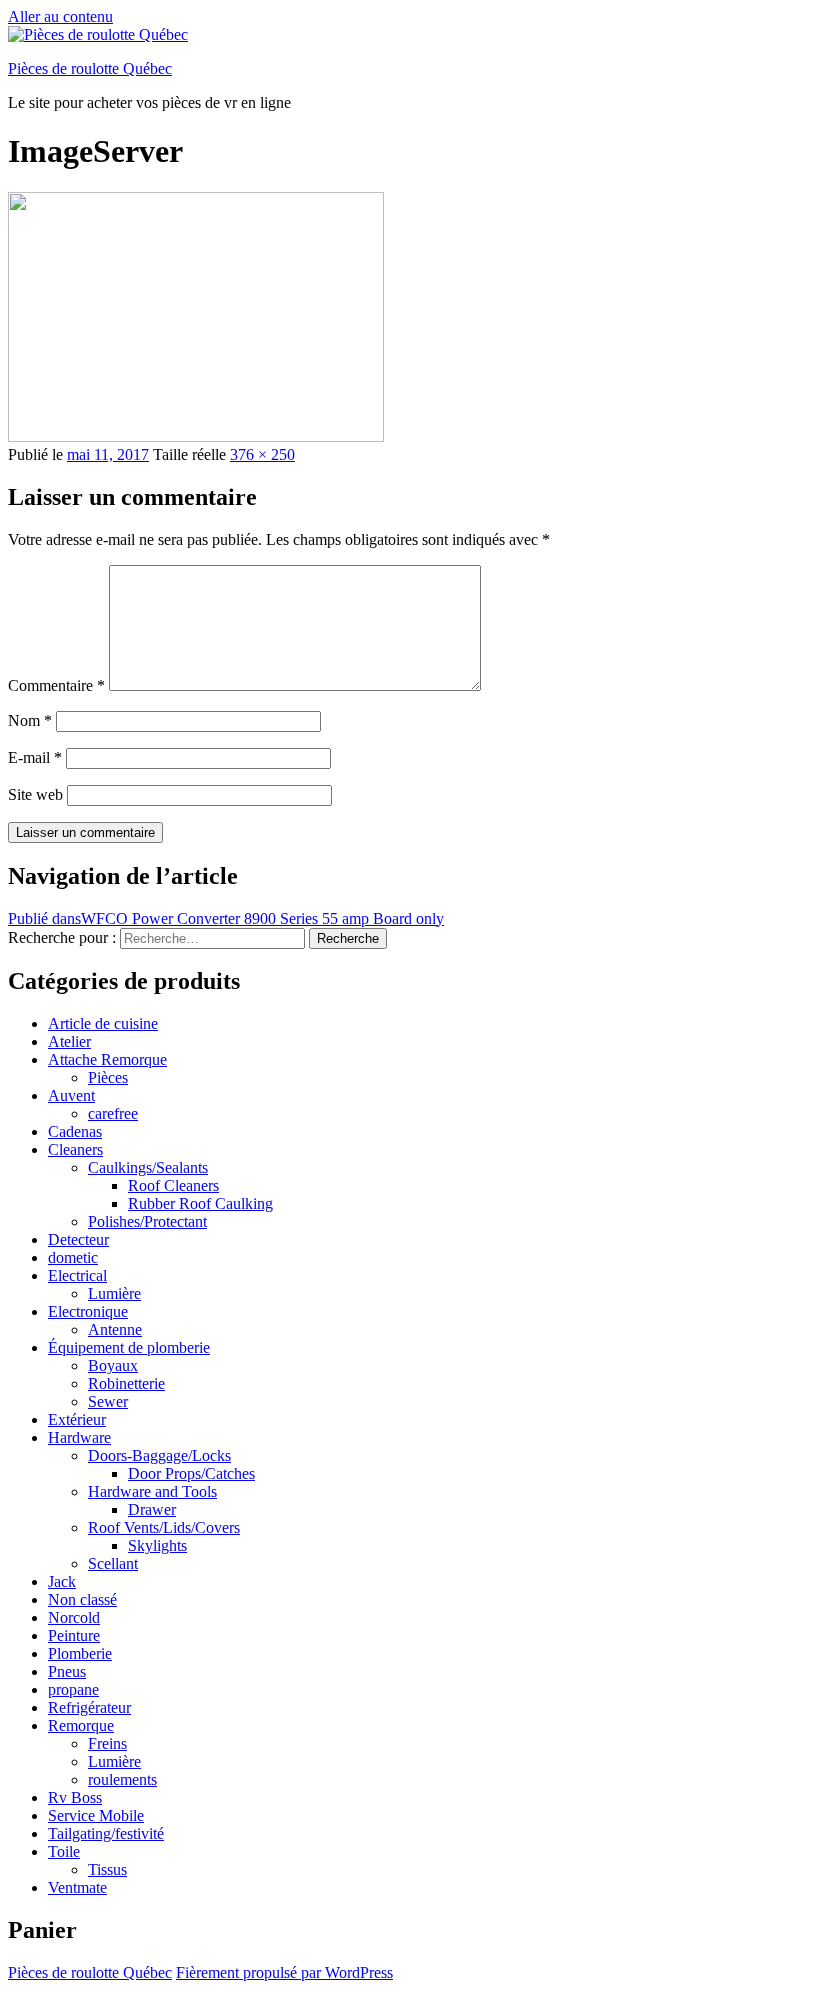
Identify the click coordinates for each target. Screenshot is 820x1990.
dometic (73, 1257)
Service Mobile (96, 1815)
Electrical (77, 1275)
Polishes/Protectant (147, 1221)
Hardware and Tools (152, 1491)
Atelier (69, 1041)
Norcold (74, 1617)
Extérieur (77, 1419)
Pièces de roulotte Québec (90, 68)
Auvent (71, 1095)
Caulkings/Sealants (148, 1167)
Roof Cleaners (173, 1185)
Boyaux (113, 1365)
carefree (113, 1113)
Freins (107, 1743)
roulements (122, 1779)
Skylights (157, 1545)
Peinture (74, 1635)
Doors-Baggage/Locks (159, 1455)
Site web (35, 794)
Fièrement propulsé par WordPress (284, 1972)
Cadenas (75, 1131)
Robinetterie (126, 1383)
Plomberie (80, 1653)
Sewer (108, 1401)
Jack (62, 1581)
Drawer (152, 1509)
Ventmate (77, 1887)
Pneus (67, 1671)
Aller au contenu (60, 16)
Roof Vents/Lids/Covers (164, 1527)
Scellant (113, 1563)
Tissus (107, 1869)
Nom (30, 720)
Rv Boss (75, 1797)
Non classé (82, 1599)
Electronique (88, 1311)
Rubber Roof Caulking (200, 1203)
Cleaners (75, 1149)
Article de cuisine (103, 1023)
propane (73, 1689)
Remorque (81, 1725)
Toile (64, 1851)
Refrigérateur (89, 1707)
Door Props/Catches (191, 1473)
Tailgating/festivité (106, 1833)
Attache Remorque (107, 1059)
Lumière (114, 1293)
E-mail (35, 757)
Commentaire (56, 685)
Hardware (79, 1437)
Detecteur (78, 1239)
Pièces (108, 1077)
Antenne (115, 1329)
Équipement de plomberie (129, 1347)
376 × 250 (262, 454)
